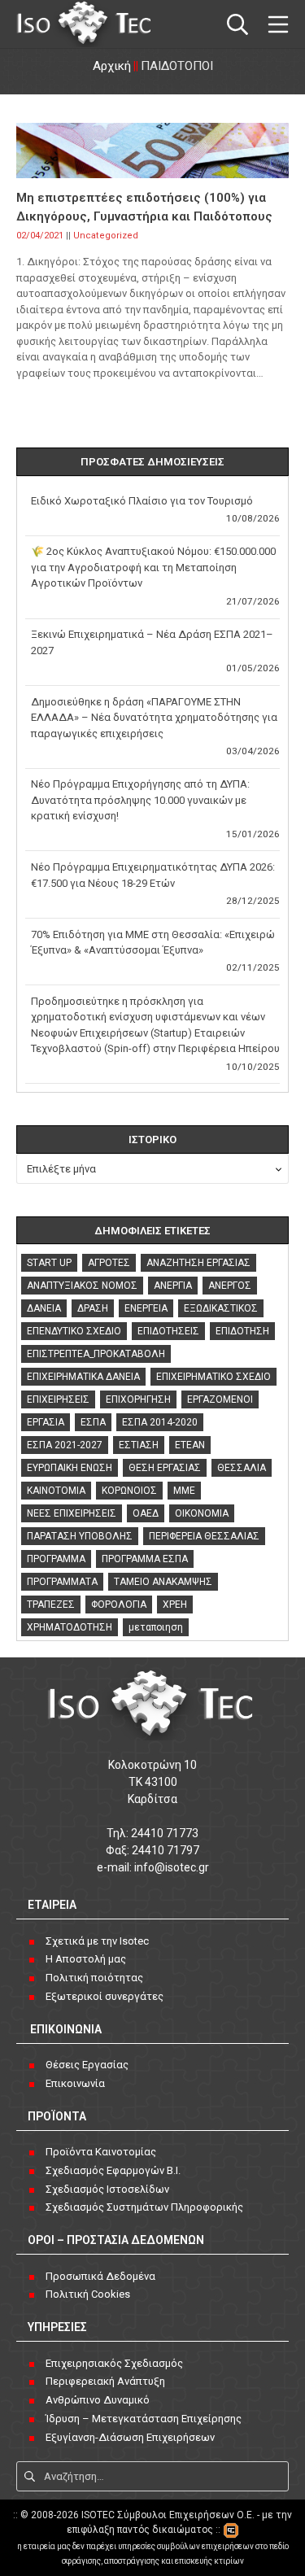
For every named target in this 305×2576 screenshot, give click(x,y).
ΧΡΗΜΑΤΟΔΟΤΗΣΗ (70, 1627)
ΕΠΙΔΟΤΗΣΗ (242, 1331)
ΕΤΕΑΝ (190, 1445)
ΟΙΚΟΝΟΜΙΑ (202, 1513)
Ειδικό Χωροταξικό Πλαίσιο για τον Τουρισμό (142, 501)
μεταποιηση (156, 1627)
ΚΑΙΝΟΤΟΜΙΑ (56, 1491)
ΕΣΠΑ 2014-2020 (160, 1422)
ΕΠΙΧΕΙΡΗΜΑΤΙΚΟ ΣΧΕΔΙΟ (213, 1377)
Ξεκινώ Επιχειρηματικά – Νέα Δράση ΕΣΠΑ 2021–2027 (152, 642)
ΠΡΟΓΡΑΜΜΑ (56, 1559)
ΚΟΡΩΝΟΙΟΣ (129, 1491)
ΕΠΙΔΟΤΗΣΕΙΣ (168, 1331)
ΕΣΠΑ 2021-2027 (65, 1445)
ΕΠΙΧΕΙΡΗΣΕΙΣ (58, 1399)
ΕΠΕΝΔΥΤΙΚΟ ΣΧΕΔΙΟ (74, 1331)
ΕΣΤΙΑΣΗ (139, 1445)
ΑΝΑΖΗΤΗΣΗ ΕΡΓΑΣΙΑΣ (198, 1263)
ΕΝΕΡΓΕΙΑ (146, 1308)
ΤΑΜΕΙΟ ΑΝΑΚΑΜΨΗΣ (163, 1582)
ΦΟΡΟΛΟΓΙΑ (119, 1605)
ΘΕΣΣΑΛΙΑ (242, 1468)
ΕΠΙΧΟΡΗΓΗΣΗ (138, 1399)
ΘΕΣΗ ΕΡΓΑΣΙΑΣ (165, 1468)
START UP (49, 1263)
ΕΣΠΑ (93, 1422)
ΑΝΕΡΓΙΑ (173, 1286)
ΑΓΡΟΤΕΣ (109, 1263)
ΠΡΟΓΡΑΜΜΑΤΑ (62, 1582)
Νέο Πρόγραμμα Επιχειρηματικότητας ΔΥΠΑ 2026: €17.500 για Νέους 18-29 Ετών (153, 875)
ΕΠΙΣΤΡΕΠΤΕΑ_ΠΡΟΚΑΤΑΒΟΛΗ (96, 1354)
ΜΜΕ (184, 1491)
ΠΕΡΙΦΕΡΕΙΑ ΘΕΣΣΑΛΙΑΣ (204, 1536)
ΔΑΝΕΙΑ (44, 1308)
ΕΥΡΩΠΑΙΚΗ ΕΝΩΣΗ (70, 1468)
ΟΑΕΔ (146, 1513)
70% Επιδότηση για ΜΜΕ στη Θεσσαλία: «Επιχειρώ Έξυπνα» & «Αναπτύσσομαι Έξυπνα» (153, 943)
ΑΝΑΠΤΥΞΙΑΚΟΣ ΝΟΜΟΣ (82, 1286)
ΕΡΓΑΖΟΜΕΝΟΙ (220, 1399)
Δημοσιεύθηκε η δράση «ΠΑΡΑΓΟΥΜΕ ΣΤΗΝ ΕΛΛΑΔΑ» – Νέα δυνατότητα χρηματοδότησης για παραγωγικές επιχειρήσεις (154, 718)
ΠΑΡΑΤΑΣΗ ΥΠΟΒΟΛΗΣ (80, 1536)
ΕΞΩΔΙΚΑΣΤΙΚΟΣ (221, 1308)
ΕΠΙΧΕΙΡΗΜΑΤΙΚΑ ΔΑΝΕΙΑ (83, 1377)
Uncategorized (106, 236)
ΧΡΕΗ (175, 1605)
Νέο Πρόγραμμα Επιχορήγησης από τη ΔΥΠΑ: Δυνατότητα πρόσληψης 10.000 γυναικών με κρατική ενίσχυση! (140, 800)
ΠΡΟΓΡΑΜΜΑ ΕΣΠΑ (145, 1559)
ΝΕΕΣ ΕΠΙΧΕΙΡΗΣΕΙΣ (72, 1513)
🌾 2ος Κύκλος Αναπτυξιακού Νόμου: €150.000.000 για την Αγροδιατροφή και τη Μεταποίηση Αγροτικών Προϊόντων (153, 567)
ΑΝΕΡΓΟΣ (230, 1286)
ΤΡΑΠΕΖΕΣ (51, 1605)
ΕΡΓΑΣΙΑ (46, 1422)
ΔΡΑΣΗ (93, 1308)
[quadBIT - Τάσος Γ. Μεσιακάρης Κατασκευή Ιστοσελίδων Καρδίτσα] (231, 2530)
